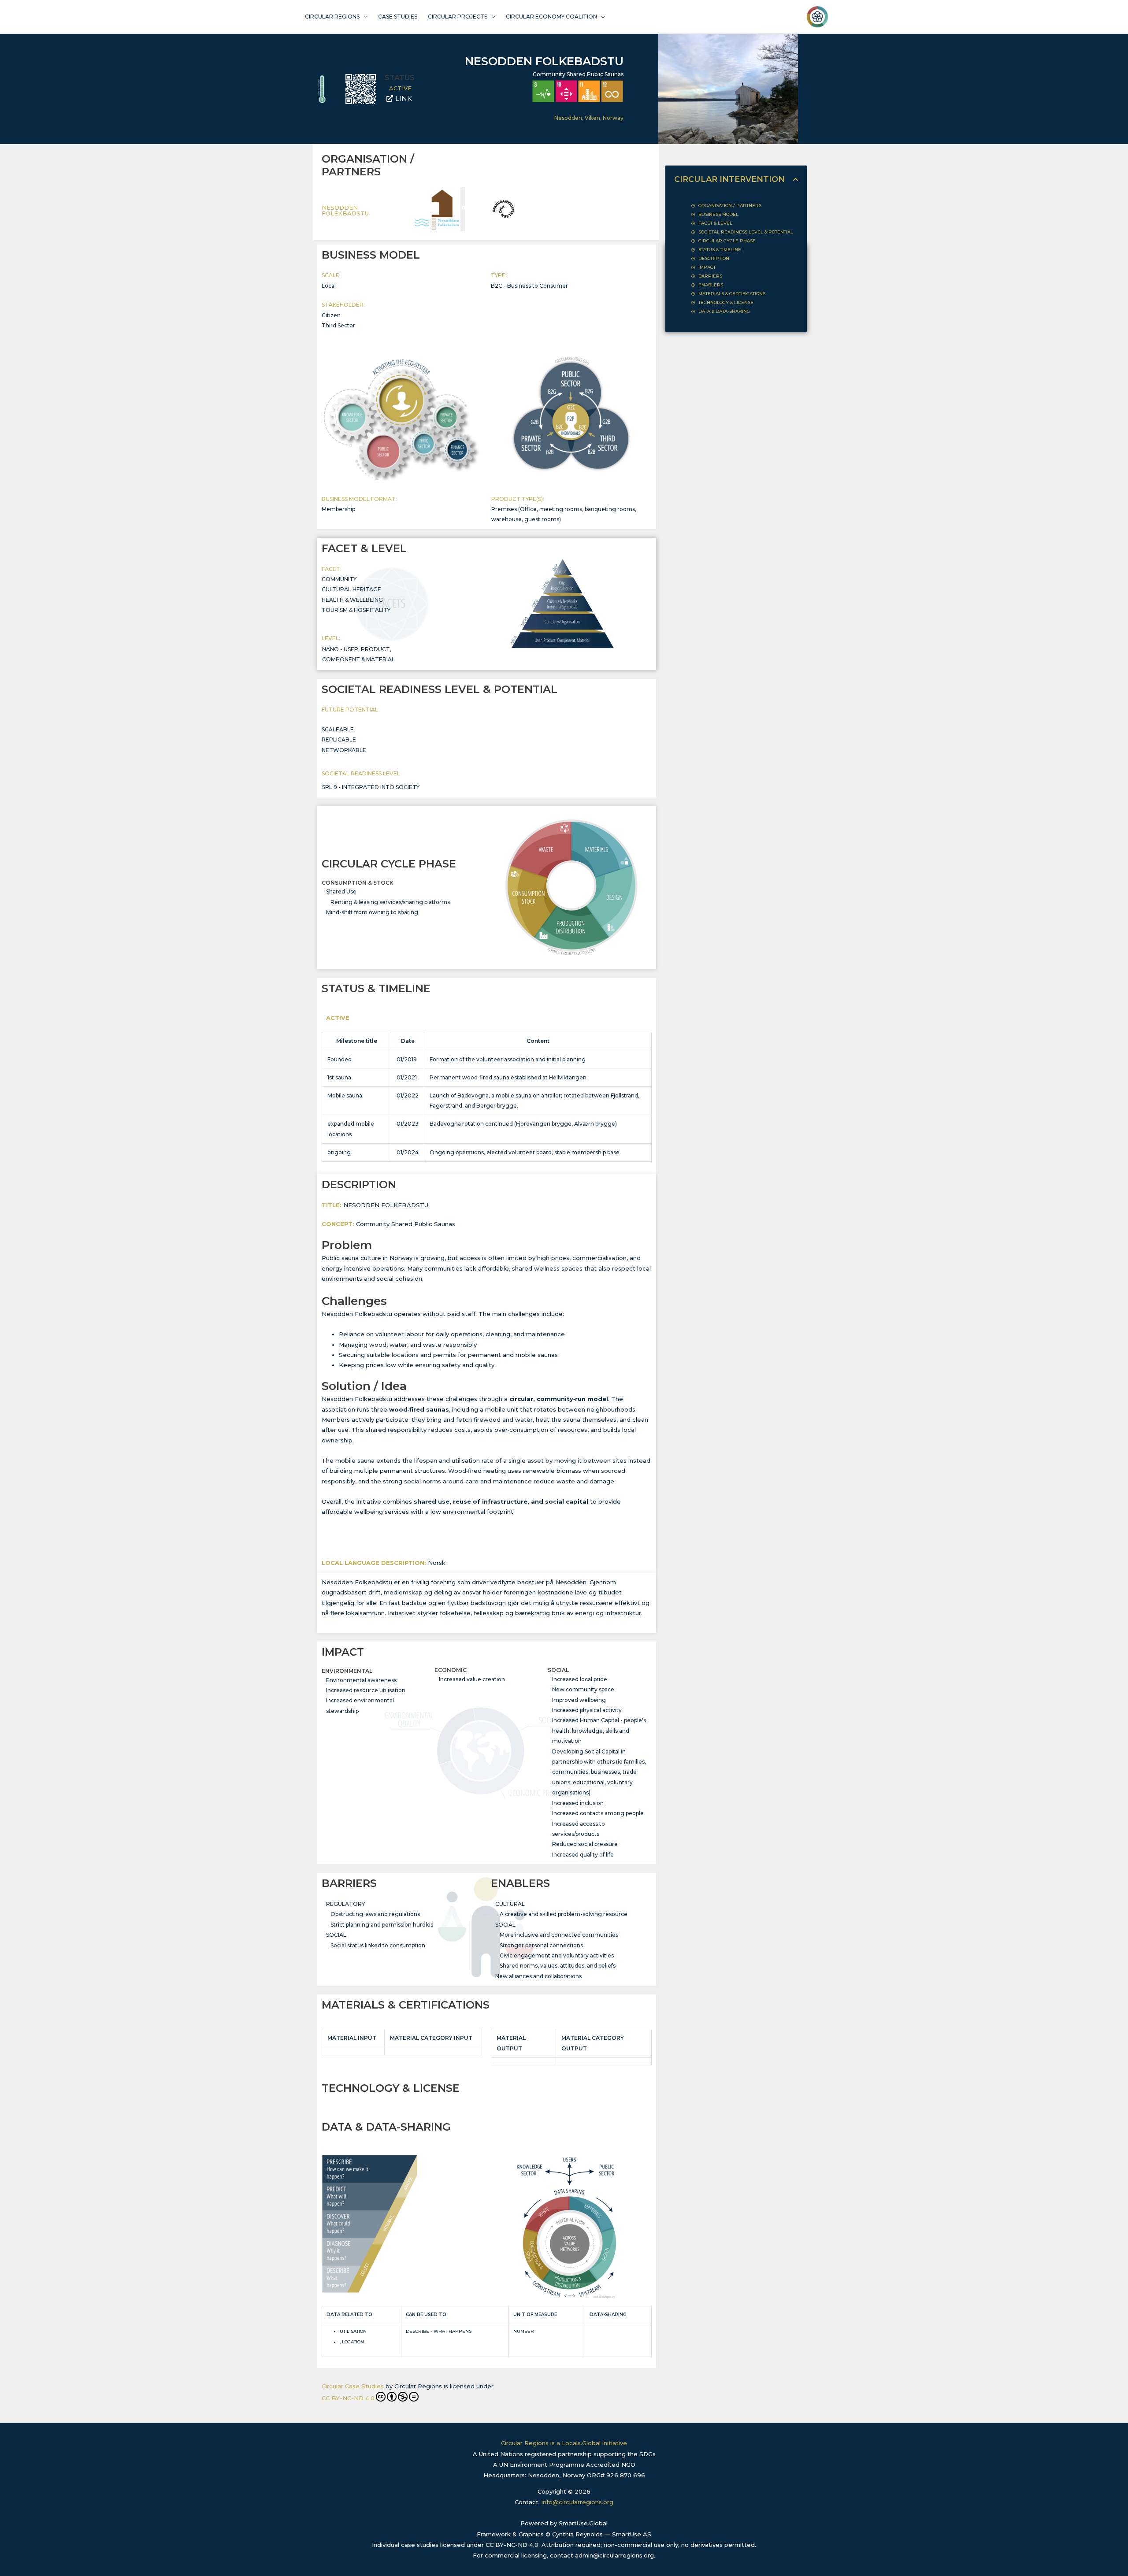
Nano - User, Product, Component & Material (358, 654)
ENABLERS (711, 285)
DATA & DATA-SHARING (724, 311)
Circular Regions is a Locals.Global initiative (564, 2443)
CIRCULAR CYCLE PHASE (727, 241)
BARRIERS (710, 276)
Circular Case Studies (353, 2386)
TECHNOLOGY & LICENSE (726, 302)
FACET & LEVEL (715, 223)
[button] (796, 180)
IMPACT (707, 267)
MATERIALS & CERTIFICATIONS (732, 294)
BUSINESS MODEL (718, 214)
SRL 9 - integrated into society (371, 787)
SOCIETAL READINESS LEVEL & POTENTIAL (746, 232)
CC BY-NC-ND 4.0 (348, 2398)
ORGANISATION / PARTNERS (730, 206)
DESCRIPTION (714, 258)
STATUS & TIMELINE (720, 250)
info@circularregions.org (577, 2502)
